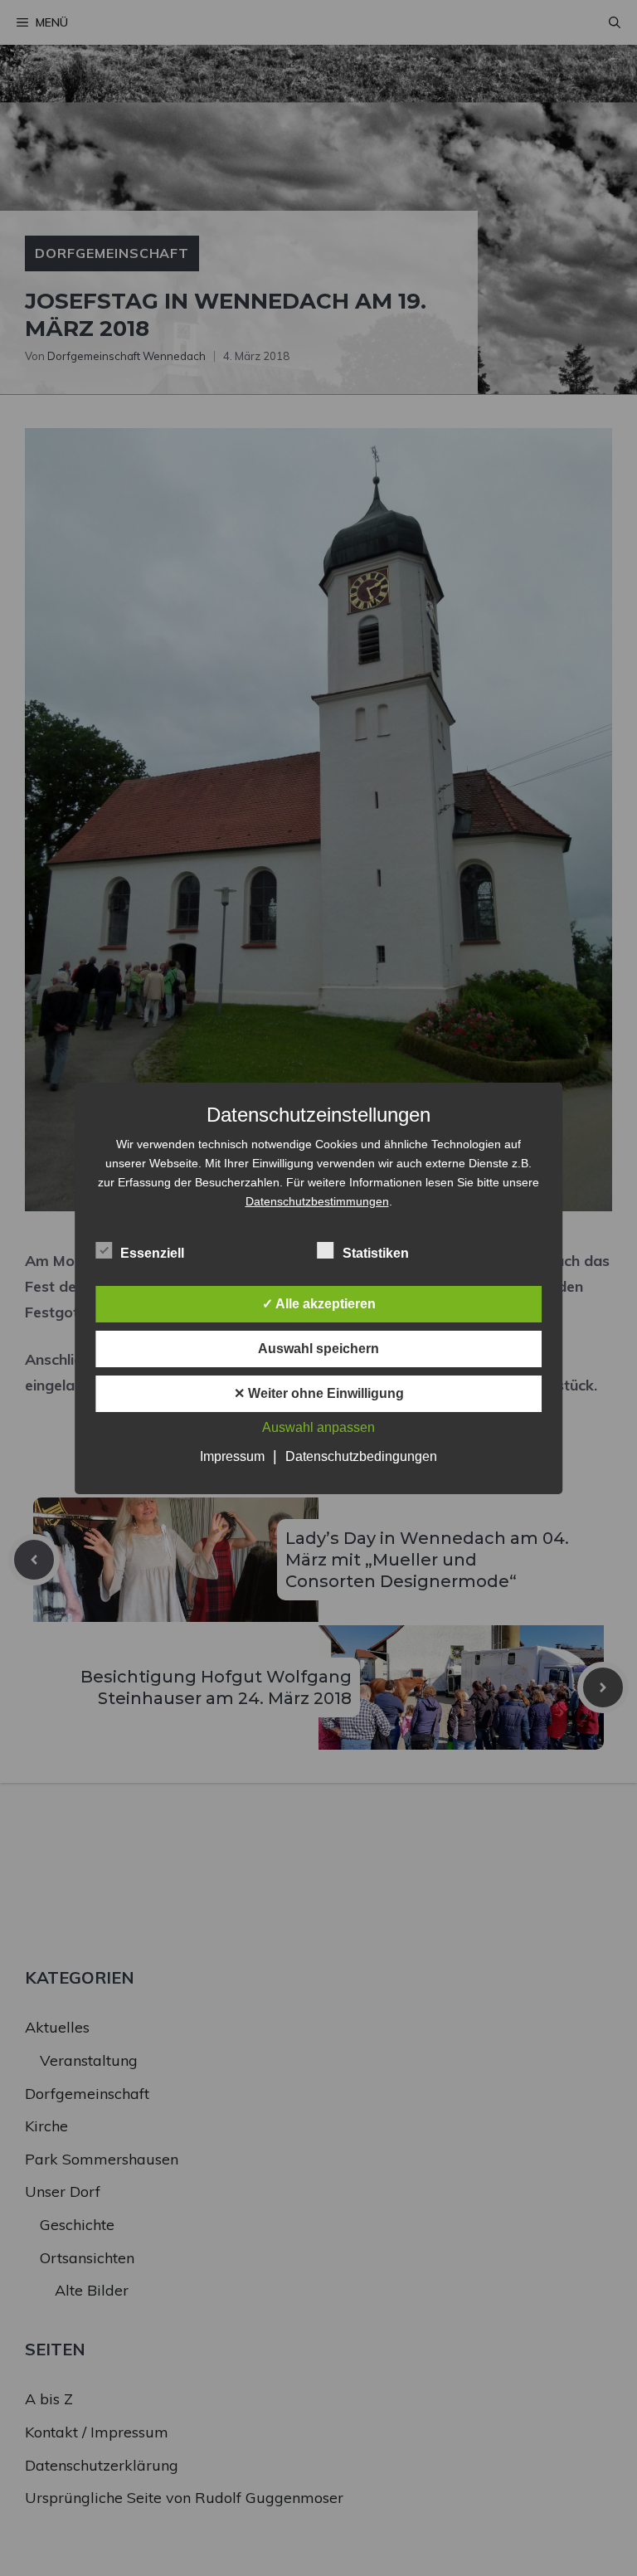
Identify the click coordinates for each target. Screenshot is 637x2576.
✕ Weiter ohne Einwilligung (319, 1393)
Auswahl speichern (318, 1349)
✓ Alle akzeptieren (319, 1304)
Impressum (232, 1456)
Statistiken (376, 1253)
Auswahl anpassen (318, 1427)
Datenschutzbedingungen (361, 1456)
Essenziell (152, 1253)
